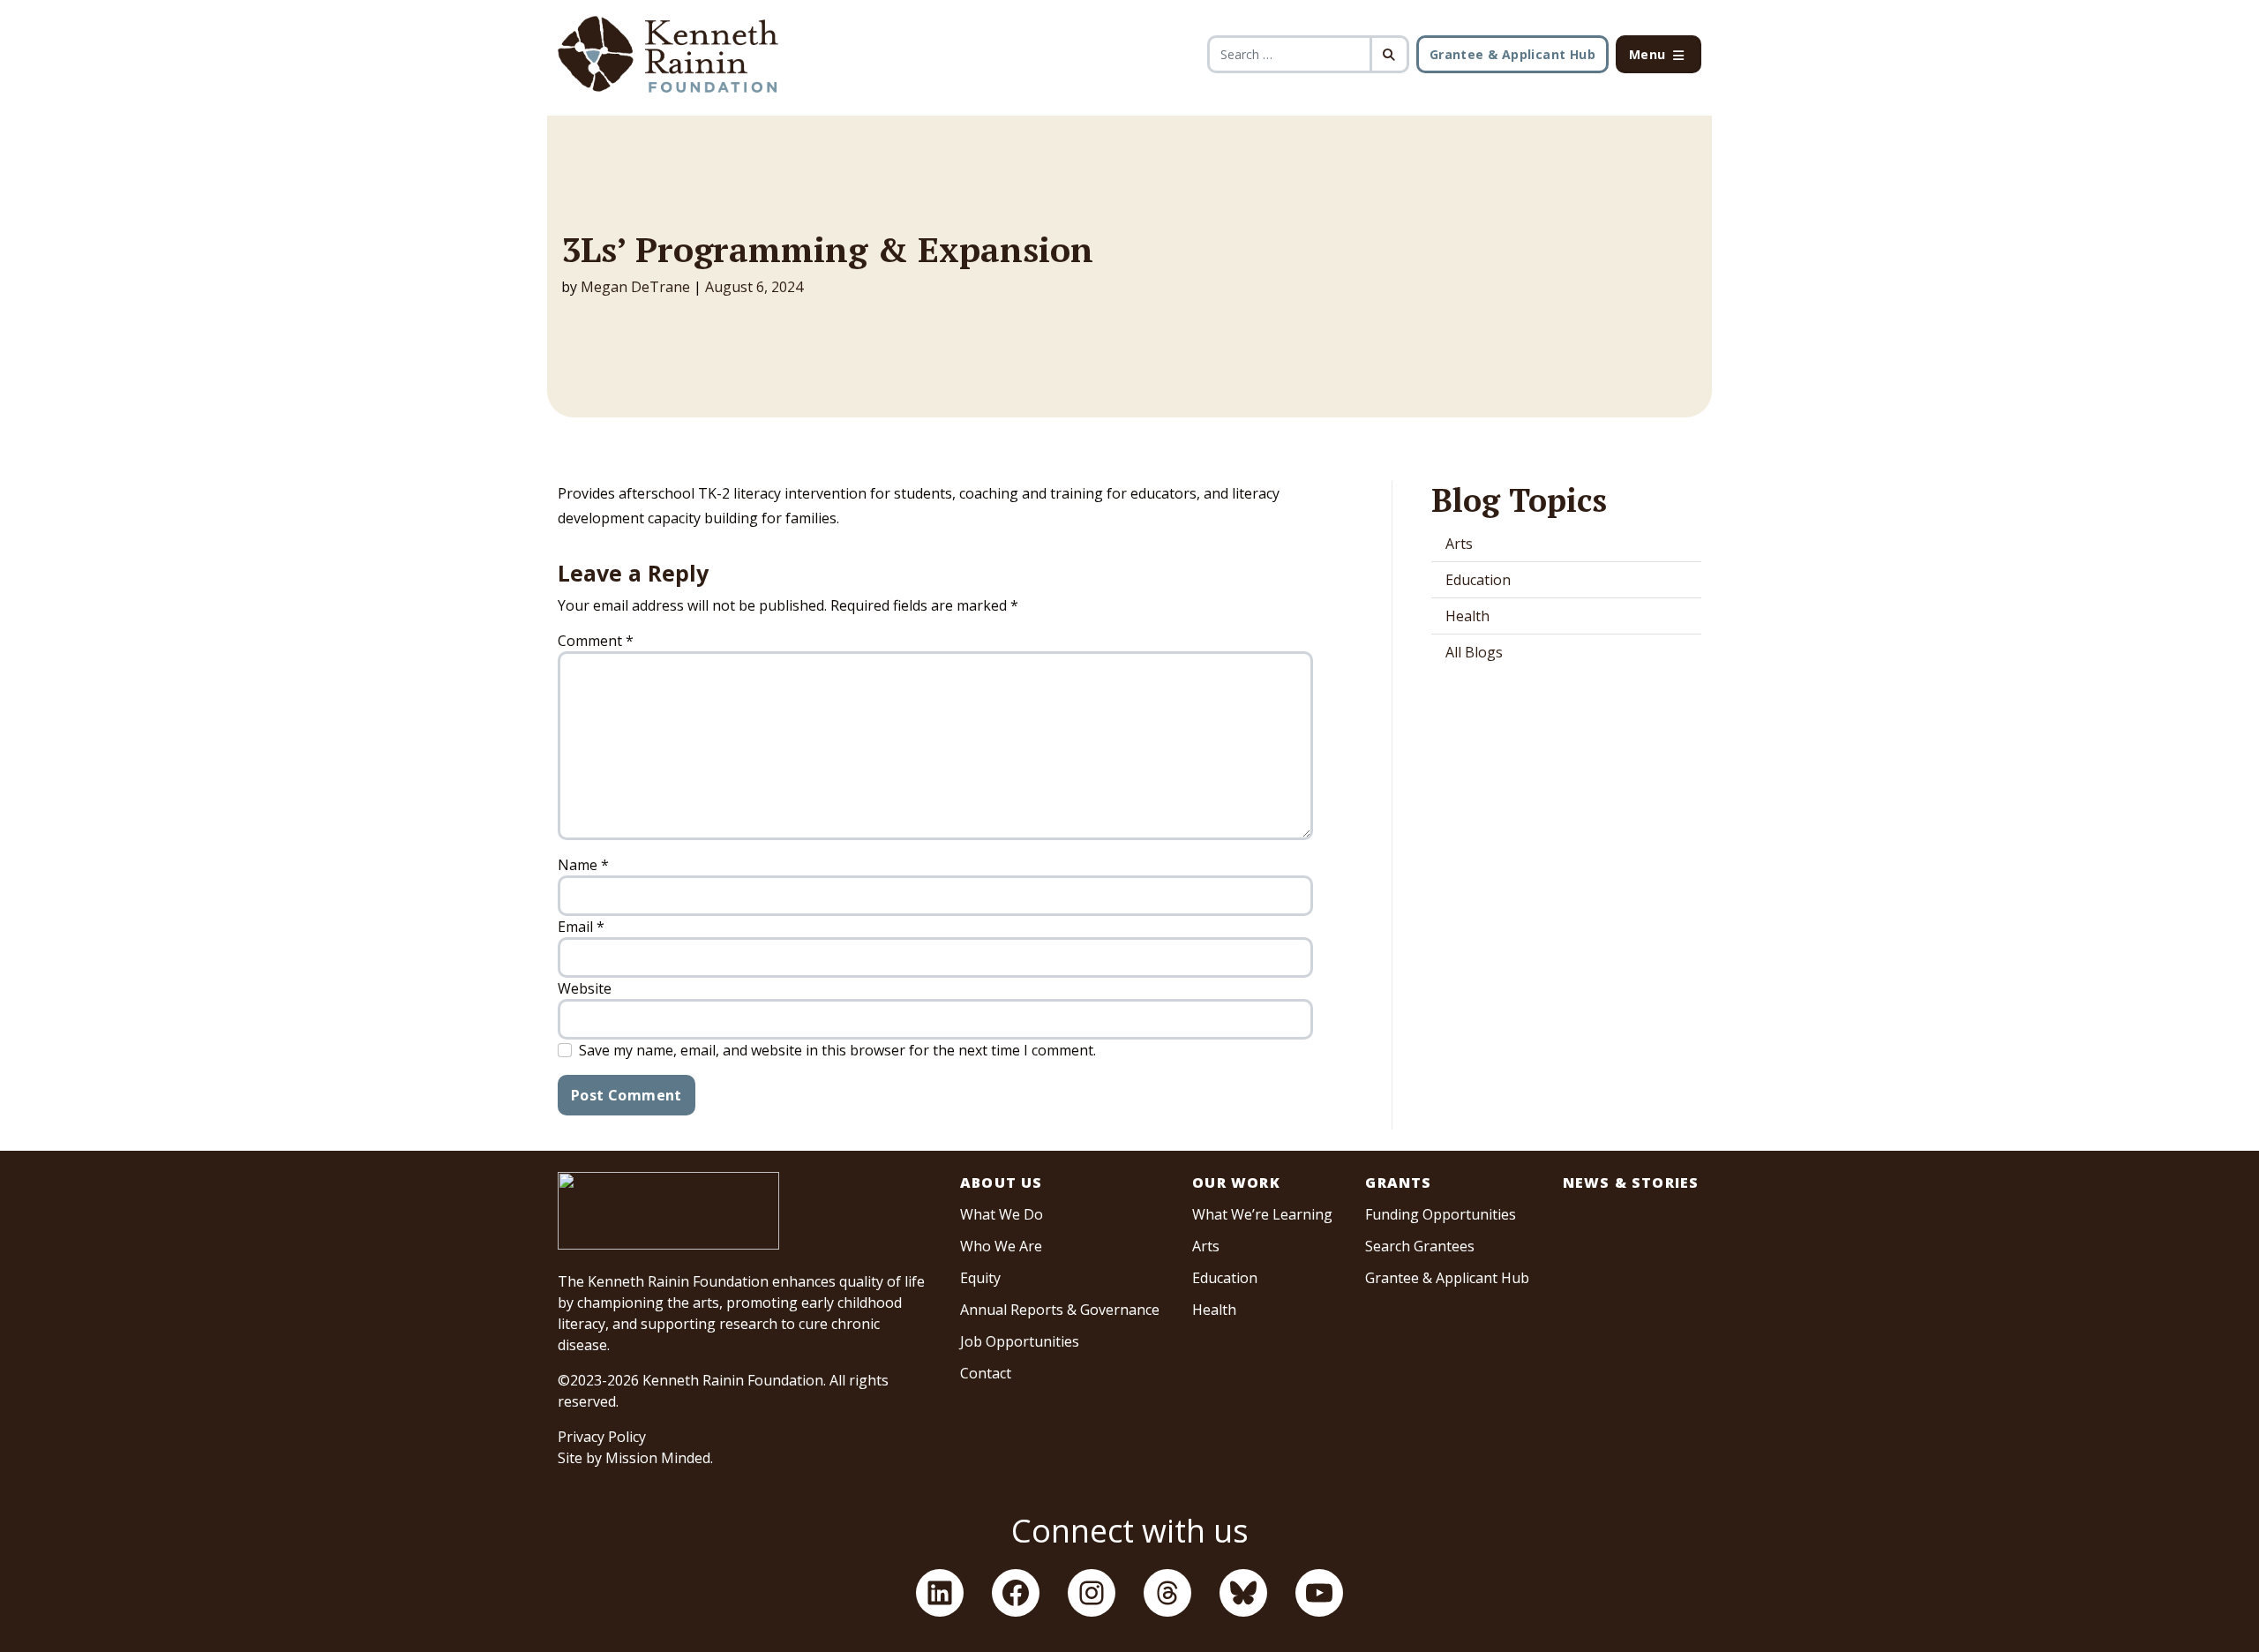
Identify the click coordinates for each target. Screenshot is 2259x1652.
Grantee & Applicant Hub (1512, 54)
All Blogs (1474, 652)
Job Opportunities (1020, 1341)
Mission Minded (658, 1458)
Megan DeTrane (635, 287)
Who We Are (1001, 1246)
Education (1478, 580)
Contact (986, 1373)
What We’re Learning (1262, 1214)
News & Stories (1631, 1183)
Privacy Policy (602, 1437)
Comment (596, 641)
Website (585, 988)
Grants (1398, 1183)
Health (1467, 616)
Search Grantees (1420, 1246)
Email (581, 927)
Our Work (1236, 1183)
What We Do (1002, 1214)
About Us (1002, 1183)
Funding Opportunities (1441, 1214)
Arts (1459, 544)
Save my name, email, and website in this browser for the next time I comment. (837, 1050)
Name (583, 865)
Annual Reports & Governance (1060, 1310)
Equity (980, 1278)
